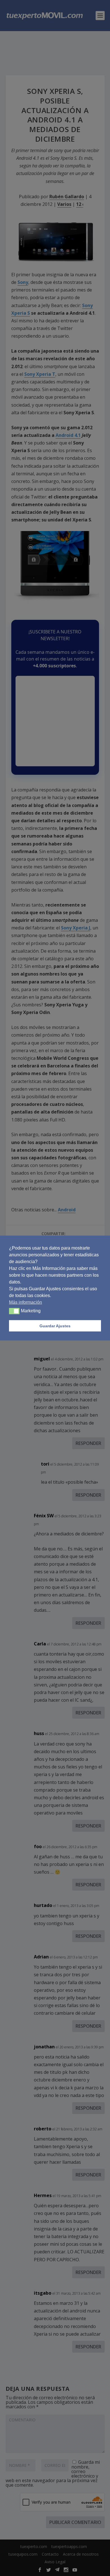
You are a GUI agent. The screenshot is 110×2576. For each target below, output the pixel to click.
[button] (14, 1311)
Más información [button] (26, 1302)
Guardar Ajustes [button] (55, 1326)
